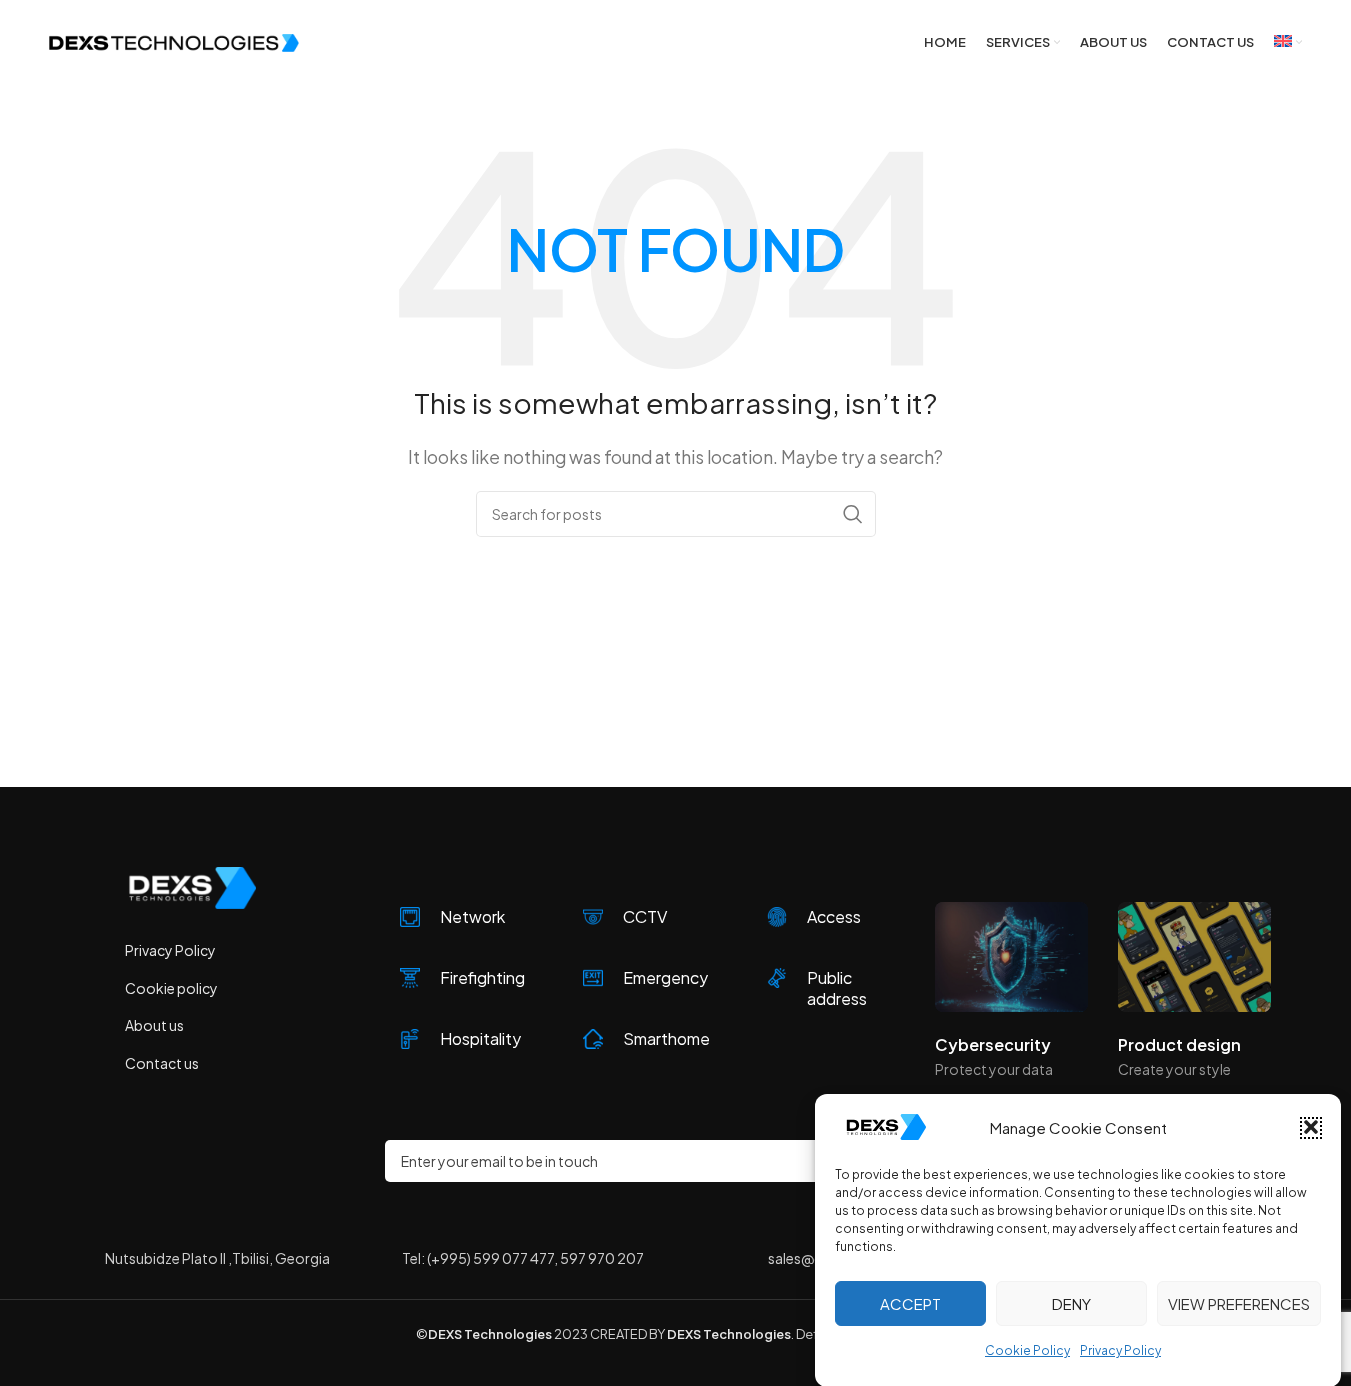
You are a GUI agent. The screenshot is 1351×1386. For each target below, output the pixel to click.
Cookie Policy (1027, 1349)
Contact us (162, 1063)
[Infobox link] (466, 917)
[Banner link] (1011, 957)
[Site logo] (174, 40)
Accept (910, 1302)
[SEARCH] (853, 514)
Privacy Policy (1120, 1349)
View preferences (1239, 1302)
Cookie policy (171, 988)
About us (154, 1025)
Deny (1071, 1302)
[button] (1311, 1127)
